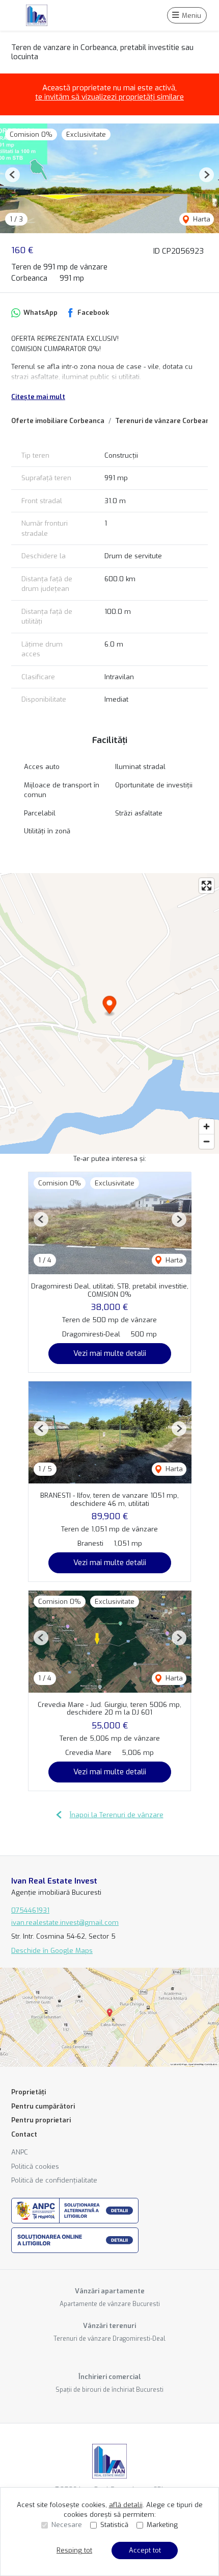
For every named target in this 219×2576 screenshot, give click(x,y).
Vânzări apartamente (110, 2291)
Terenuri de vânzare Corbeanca (166, 421)
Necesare (67, 2525)
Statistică (114, 2525)
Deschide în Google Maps (52, 1951)
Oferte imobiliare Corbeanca (58, 421)
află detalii (126, 2505)
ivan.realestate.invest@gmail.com (65, 1923)
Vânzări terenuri (109, 2326)
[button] (12, 175)
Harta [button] (201, 219)
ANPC (20, 2152)
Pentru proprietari (41, 2120)
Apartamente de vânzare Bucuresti (110, 2304)
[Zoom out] (207, 1141)
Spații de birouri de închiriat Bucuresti (109, 2390)
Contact (24, 2134)
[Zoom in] (207, 1126)
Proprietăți (29, 2092)
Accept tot (145, 2550)
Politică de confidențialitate (54, 2180)
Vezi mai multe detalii (110, 1353)
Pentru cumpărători (43, 2106)
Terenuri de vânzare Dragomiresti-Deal (109, 2339)
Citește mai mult (38, 397)
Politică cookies (35, 2166)
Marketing (162, 2525)
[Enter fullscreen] (207, 886)
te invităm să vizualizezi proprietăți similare (109, 97)
